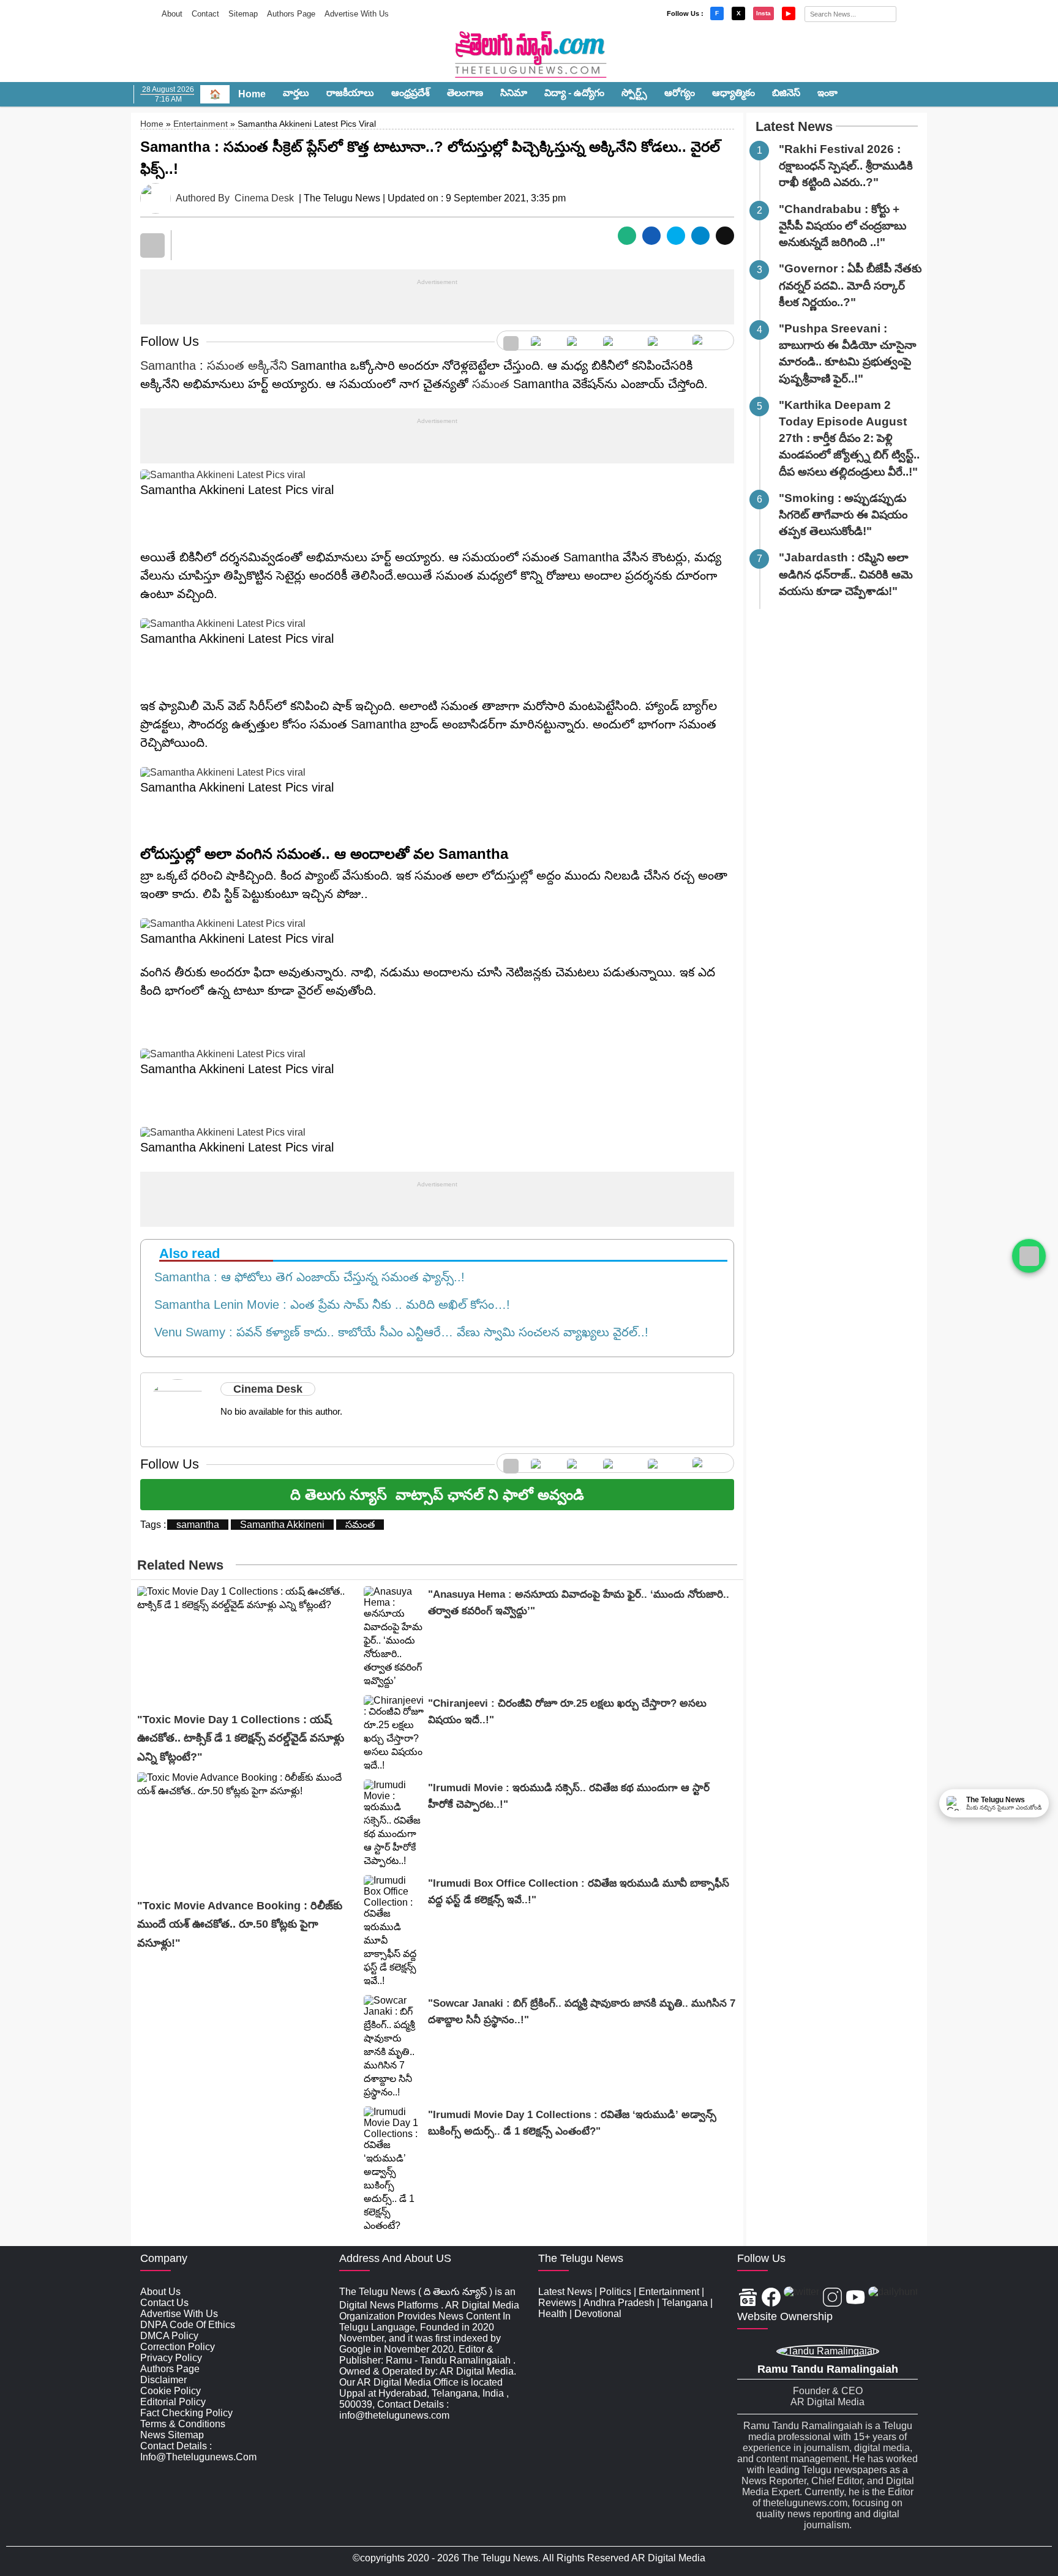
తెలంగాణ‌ (465, 93)
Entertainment (201, 124)
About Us (160, 2292)
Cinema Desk (264, 198)
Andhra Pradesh (619, 2303)
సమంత (491, 384)
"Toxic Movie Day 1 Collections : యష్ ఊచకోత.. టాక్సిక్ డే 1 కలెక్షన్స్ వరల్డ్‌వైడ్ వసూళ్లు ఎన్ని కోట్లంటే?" (241, 1738)
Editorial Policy (173, 2402)
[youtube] (664, 340)
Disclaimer (163, 2380)
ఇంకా (827, 93)
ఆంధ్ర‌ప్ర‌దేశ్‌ (411, 93)
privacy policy (171, 2358)
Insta (763, 13)
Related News (180, 1565)
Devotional (598, 2314)
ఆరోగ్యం (680, 93)
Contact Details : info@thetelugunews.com (198, 2451)
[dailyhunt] (893, 2298)
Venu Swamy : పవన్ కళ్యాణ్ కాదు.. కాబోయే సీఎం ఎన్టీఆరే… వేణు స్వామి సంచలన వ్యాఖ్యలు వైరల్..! (398, 1332)
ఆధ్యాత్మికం (733, 93)
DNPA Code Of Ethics (188, 2325)
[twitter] (579, 340)
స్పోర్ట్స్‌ (634, 93)
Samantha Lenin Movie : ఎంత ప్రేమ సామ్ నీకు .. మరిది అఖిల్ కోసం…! (328, 1305)
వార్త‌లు (296, 93)
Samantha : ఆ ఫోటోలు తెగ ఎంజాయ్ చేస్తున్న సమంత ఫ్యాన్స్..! (306, 1277)
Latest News (794, 126)
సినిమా (514, 93)
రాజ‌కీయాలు (350, 93)
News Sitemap (172, 2435)
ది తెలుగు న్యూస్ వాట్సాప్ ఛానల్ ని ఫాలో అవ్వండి (437, 1495)
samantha (198, 1525)
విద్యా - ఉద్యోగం (574, 93)
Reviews (557, 2303)
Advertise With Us (357, 14)
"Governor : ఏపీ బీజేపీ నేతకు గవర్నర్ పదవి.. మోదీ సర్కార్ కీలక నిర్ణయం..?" (850, 285)
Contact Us (164, 2303)
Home (252, 94)
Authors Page (291, 14)
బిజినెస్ (786, 93)
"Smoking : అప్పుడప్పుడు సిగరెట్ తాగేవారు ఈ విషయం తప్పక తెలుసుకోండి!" (843, 515)
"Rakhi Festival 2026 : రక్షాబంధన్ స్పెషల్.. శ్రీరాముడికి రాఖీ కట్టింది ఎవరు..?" (846, 166)
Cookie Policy (171, 2391)
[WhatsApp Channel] (1029, 1256)
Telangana (685, 2303)
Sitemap (243, 14)
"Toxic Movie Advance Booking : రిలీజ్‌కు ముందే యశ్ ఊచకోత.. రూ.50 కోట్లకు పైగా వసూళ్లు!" (240, 1924)
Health (553, 2314)
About (172, 14)
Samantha (168, 365)
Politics (615, 2292)
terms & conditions (183, 2424)
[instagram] (619, 340)
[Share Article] (627, 236)
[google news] (511, 340)
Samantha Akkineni (282, 1525)
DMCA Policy (169, 2336)
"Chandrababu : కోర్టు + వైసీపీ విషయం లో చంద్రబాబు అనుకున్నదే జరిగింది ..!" (842, 226)
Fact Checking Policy (186, 2413)
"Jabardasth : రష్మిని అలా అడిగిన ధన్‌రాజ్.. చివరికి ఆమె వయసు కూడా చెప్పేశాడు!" (846, 574)
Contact (205, 14)
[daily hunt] (710, 340)
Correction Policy (178, 2347)
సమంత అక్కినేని (247, 365)
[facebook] (543, 340)
